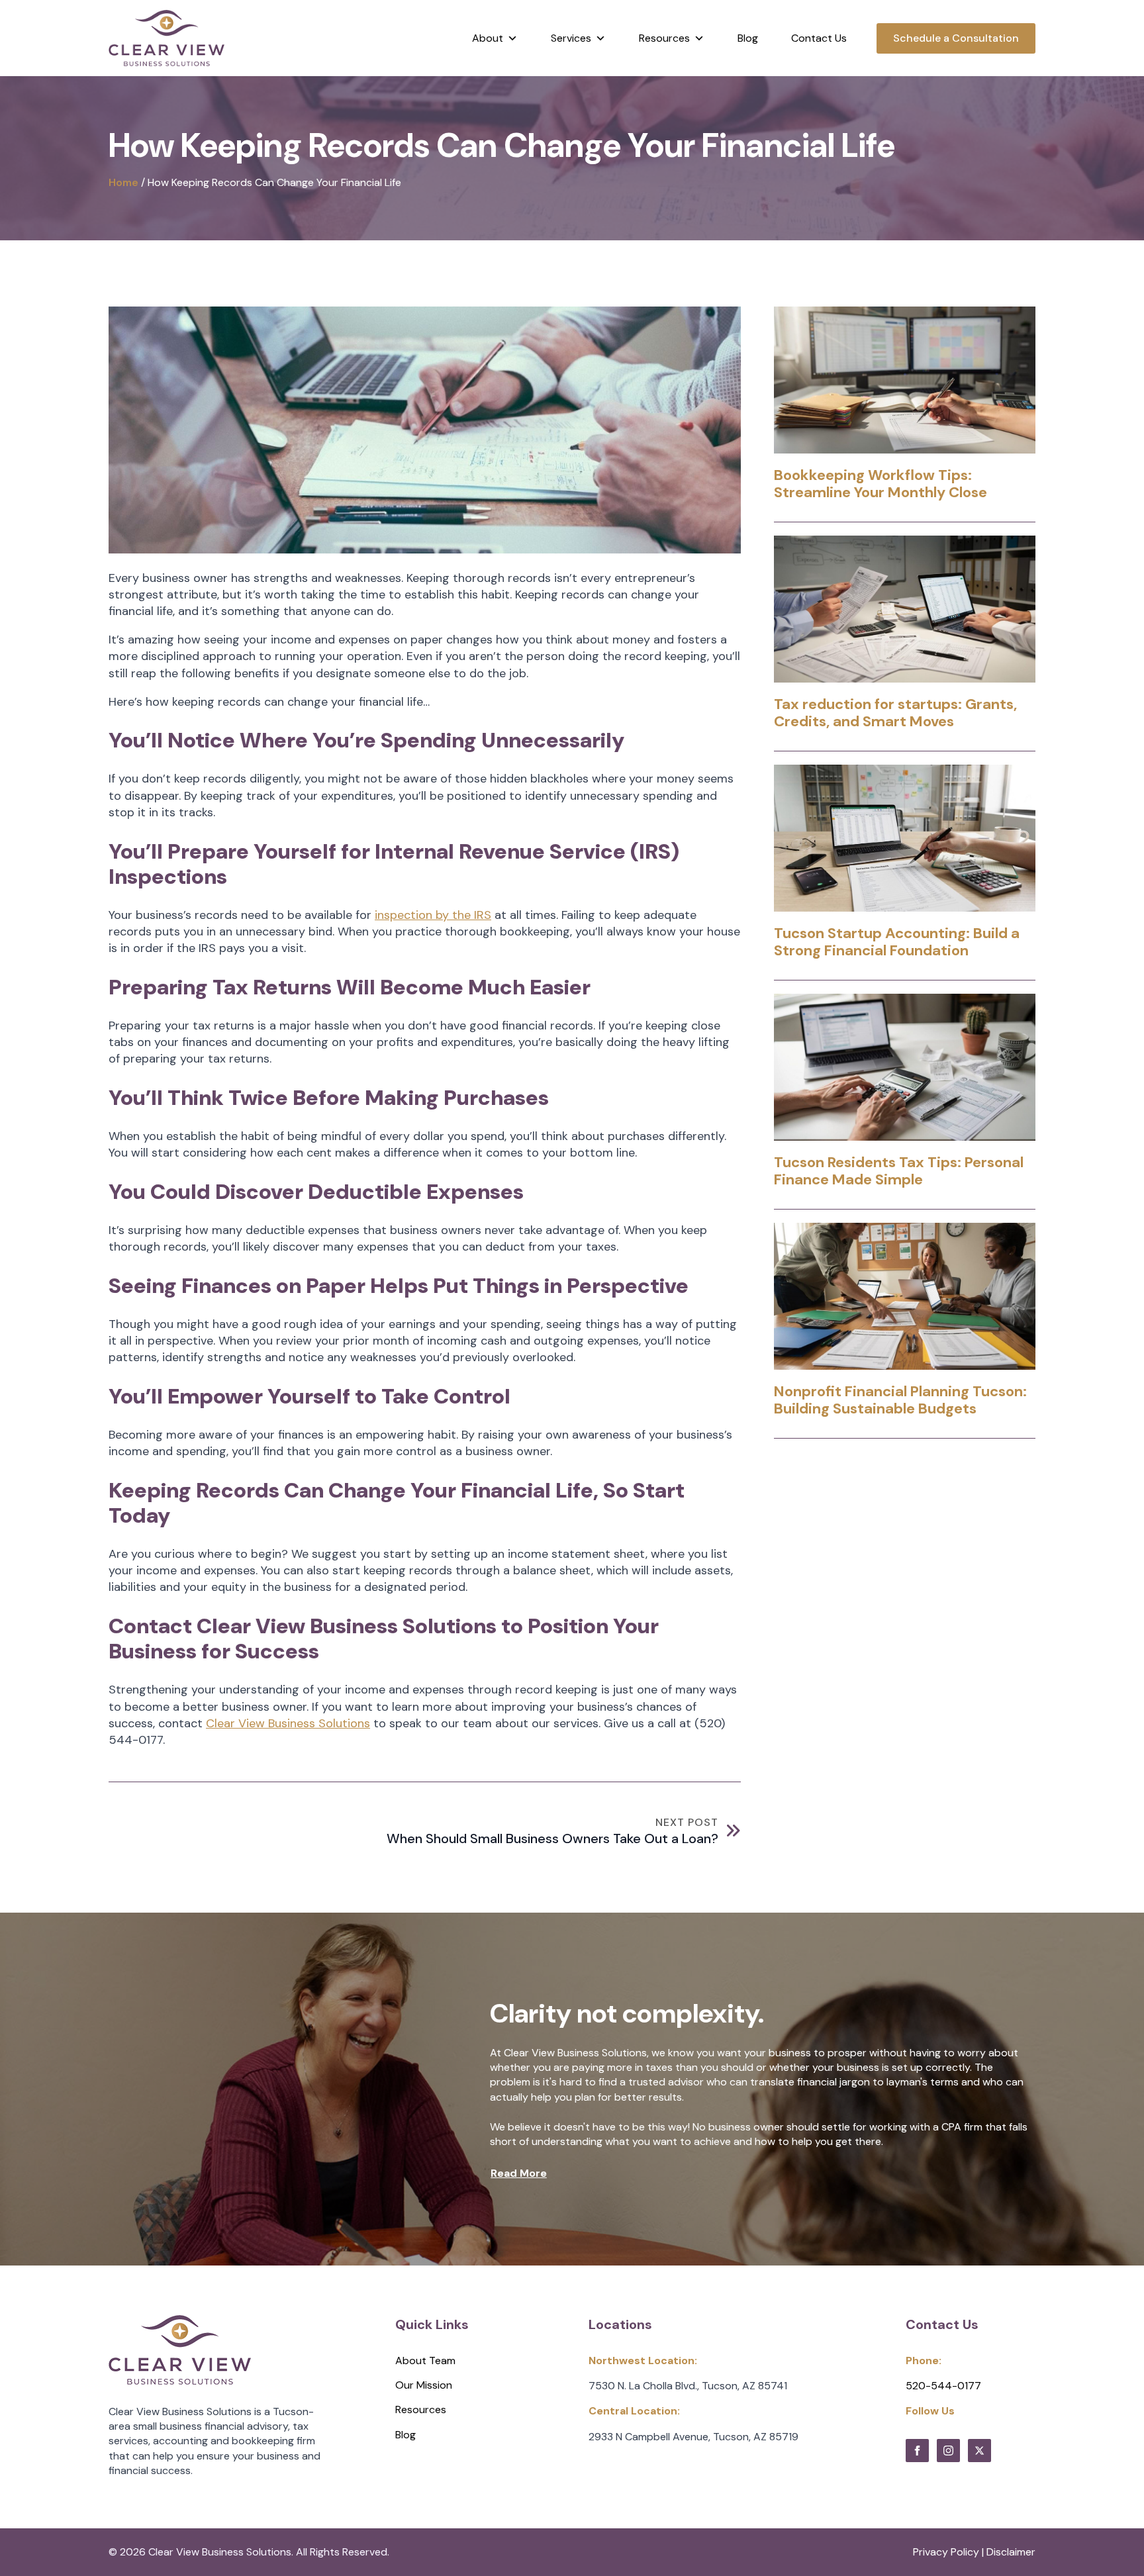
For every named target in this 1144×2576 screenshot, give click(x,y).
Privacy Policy (946, 2552)
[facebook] (917, 2451)
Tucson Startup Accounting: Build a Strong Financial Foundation (897, 942)
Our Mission (424, 2385)
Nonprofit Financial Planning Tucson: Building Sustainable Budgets (900, 1401)
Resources (421, 2409)
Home (123, 182)
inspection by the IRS (433, 915)
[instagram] (948, 2451)
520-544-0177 (943, 2386)
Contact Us (819, 38)
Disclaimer (1011, 2552)
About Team (425, 2361)
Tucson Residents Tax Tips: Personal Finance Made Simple (899, 1171)
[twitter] (979, 2451)
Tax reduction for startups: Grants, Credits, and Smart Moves (895, 713)
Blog (748, 38)
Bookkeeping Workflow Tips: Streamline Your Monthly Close (881, 484)
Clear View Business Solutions (288, 1723)
